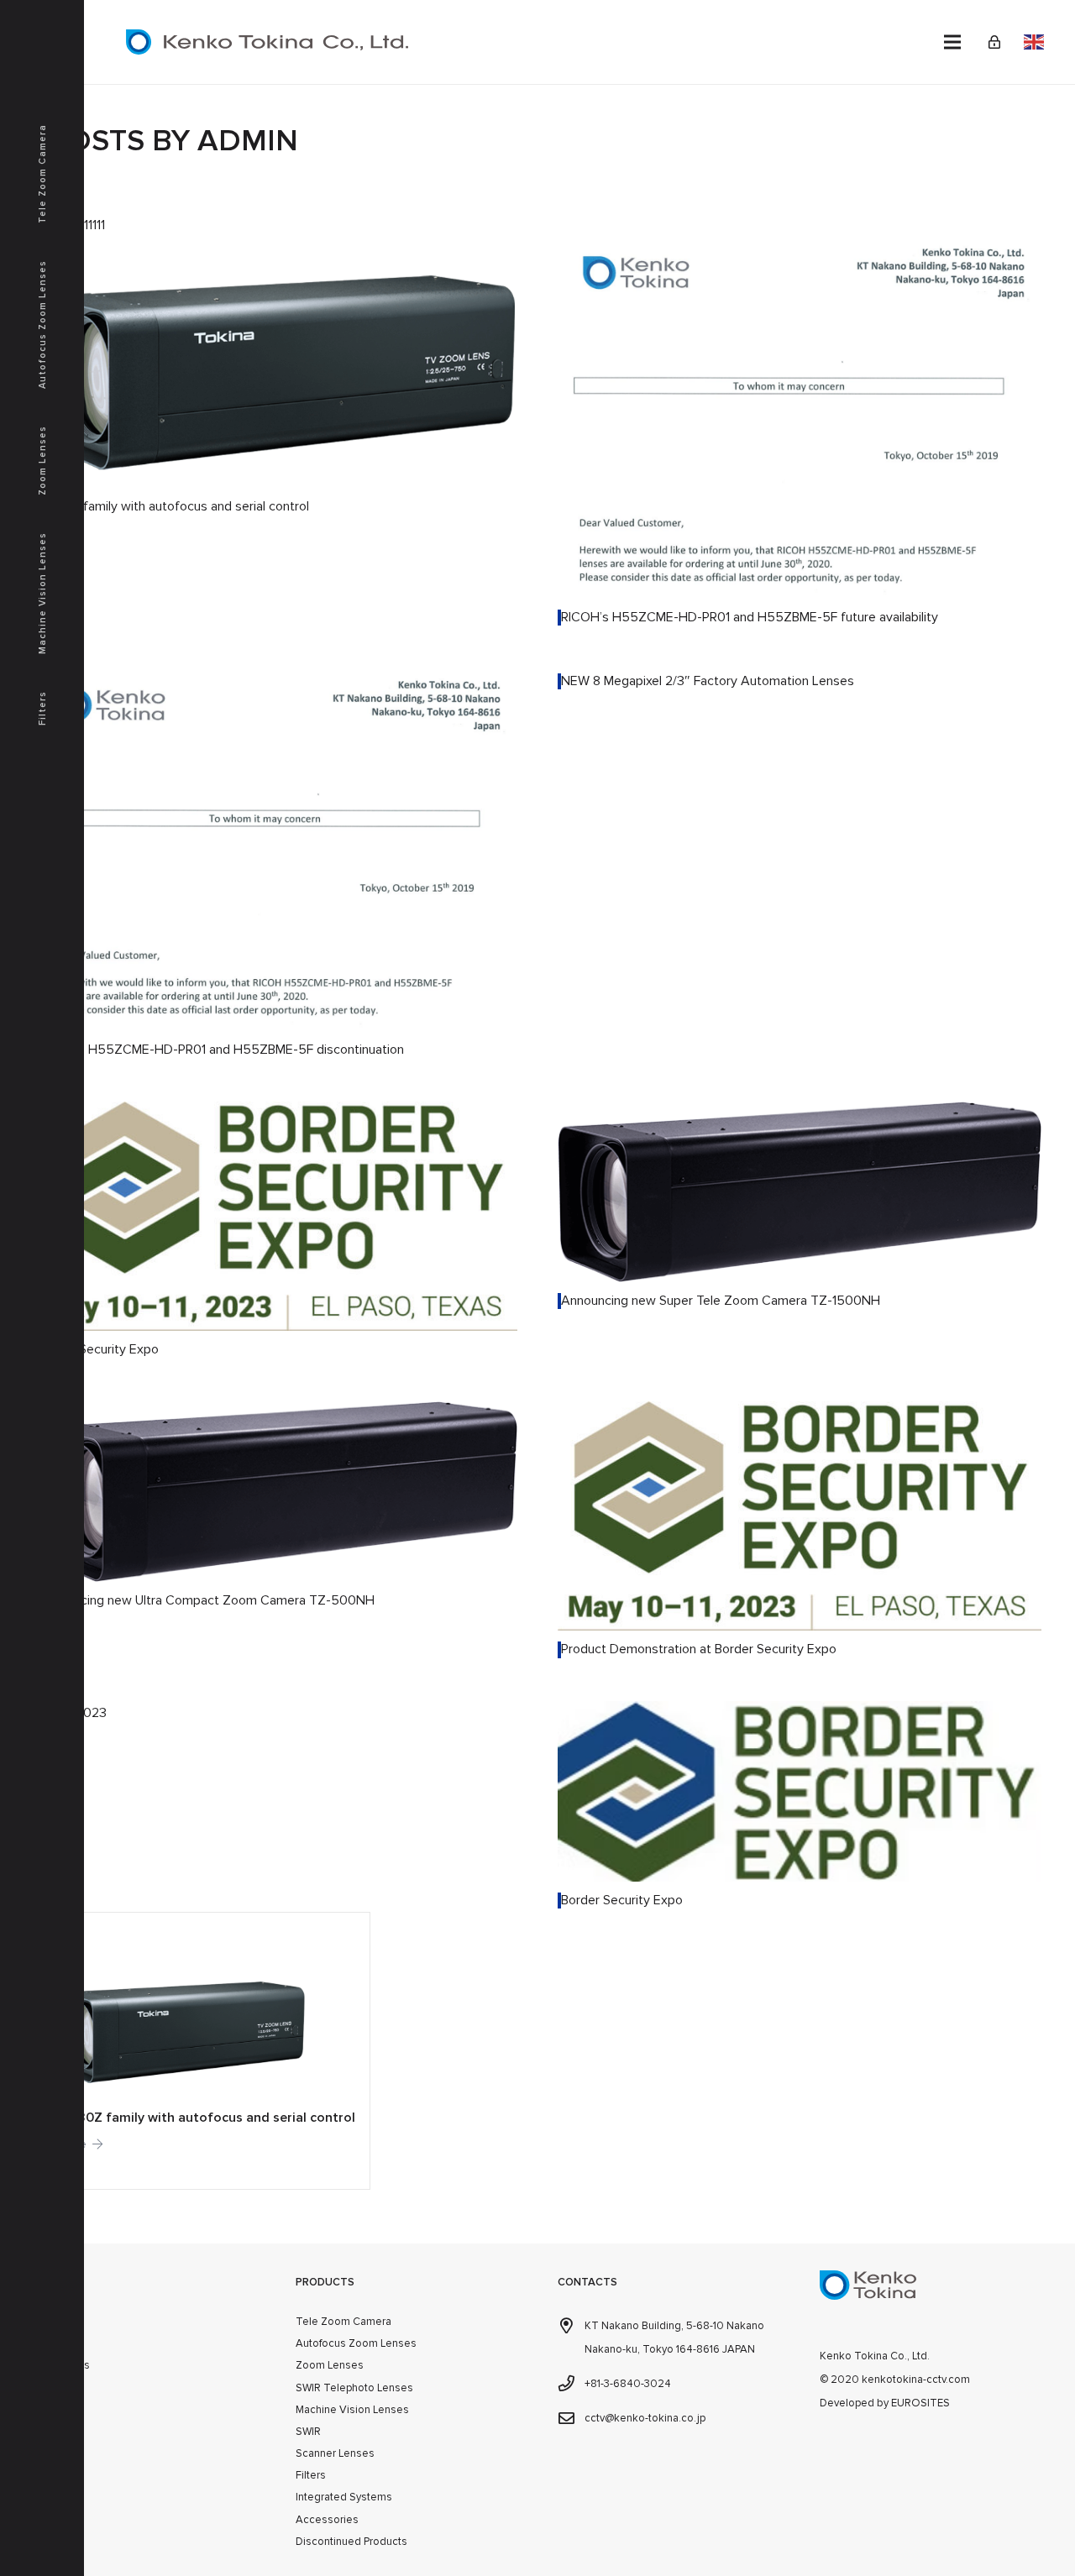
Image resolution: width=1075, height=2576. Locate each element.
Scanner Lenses (335, 2453)
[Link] (994, 42)
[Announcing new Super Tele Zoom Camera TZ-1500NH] (800, 1113)
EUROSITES (920, 2403)
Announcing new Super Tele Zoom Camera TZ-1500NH (721, 1301)
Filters (311, 2475)
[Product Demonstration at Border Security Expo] (800, 1413)
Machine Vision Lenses (352, 2410)
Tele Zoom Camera (343, 2322)
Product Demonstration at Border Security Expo (699, 1649)
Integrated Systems (344, 2497)
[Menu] (952, 42)
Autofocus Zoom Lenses (356, 2343)
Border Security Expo (98, 1349)
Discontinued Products (351, 2542)
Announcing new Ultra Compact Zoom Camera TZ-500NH (206, 1600)
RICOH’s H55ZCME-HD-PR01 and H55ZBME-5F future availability (750, 617)
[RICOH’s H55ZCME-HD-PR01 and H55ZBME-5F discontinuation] (275, 681)
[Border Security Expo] (275, 1113)
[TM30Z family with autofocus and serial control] (275, 249)
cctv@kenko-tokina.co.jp (645, 2418)
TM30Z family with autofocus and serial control (173, 506)
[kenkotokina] (267, 42)
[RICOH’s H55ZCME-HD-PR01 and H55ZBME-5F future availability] (800, 249)
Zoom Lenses (330, 2365)
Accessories (327, 2520)
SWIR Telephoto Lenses (354, 2388)
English (1034, 42)
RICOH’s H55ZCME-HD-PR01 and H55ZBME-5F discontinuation (220, 1050)
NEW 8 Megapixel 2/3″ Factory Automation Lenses (708, 681)
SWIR (308, 2432)
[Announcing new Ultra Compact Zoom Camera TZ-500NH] (275, 1413)
